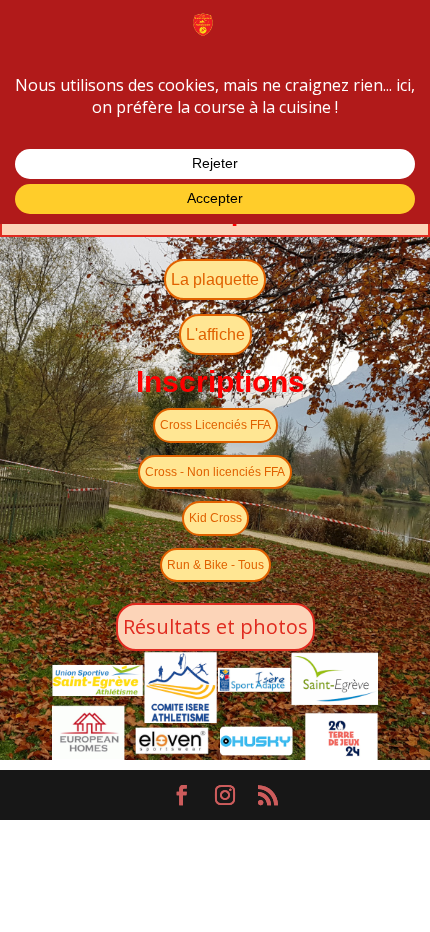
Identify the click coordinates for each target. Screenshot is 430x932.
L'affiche (215, 334)
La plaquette (215, 279)
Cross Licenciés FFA (215, 425)
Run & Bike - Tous (215, 565)
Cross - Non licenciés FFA (215, 472)
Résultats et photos (215, 626)
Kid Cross (215, 518)
